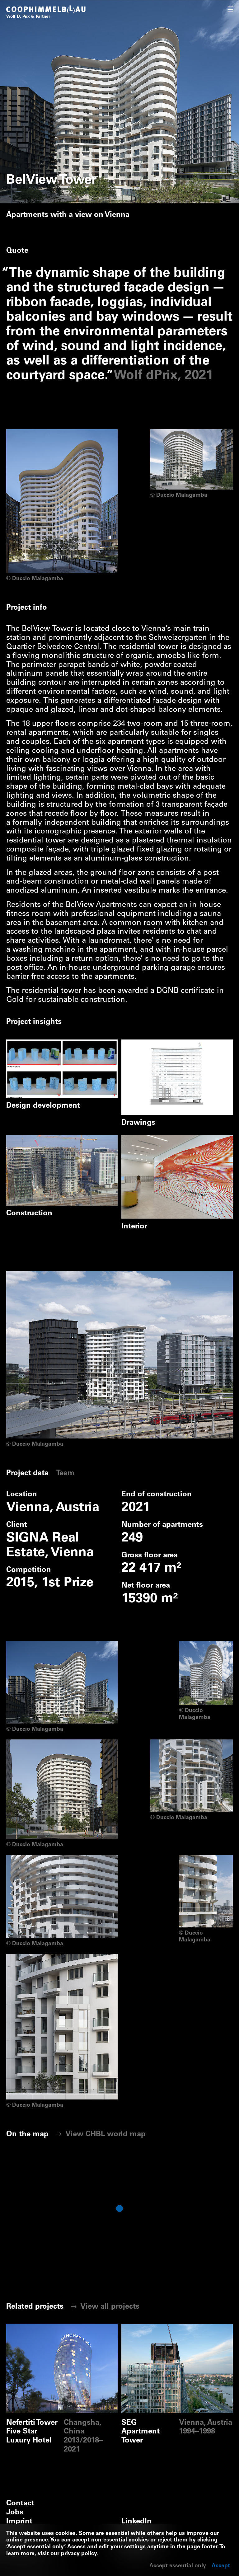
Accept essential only (178, 2566)
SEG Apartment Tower (160, 2328)
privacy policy (79, 2554)
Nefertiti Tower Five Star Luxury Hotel (62, 2333)
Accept (221, 2566)
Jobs (15, 2513)
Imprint (19, 2522)
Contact (20, 2504)
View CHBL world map (105, 2135)
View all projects (109, 2307)
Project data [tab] (27, 1474)
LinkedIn (136, 2522)
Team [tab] (65, 1474)
